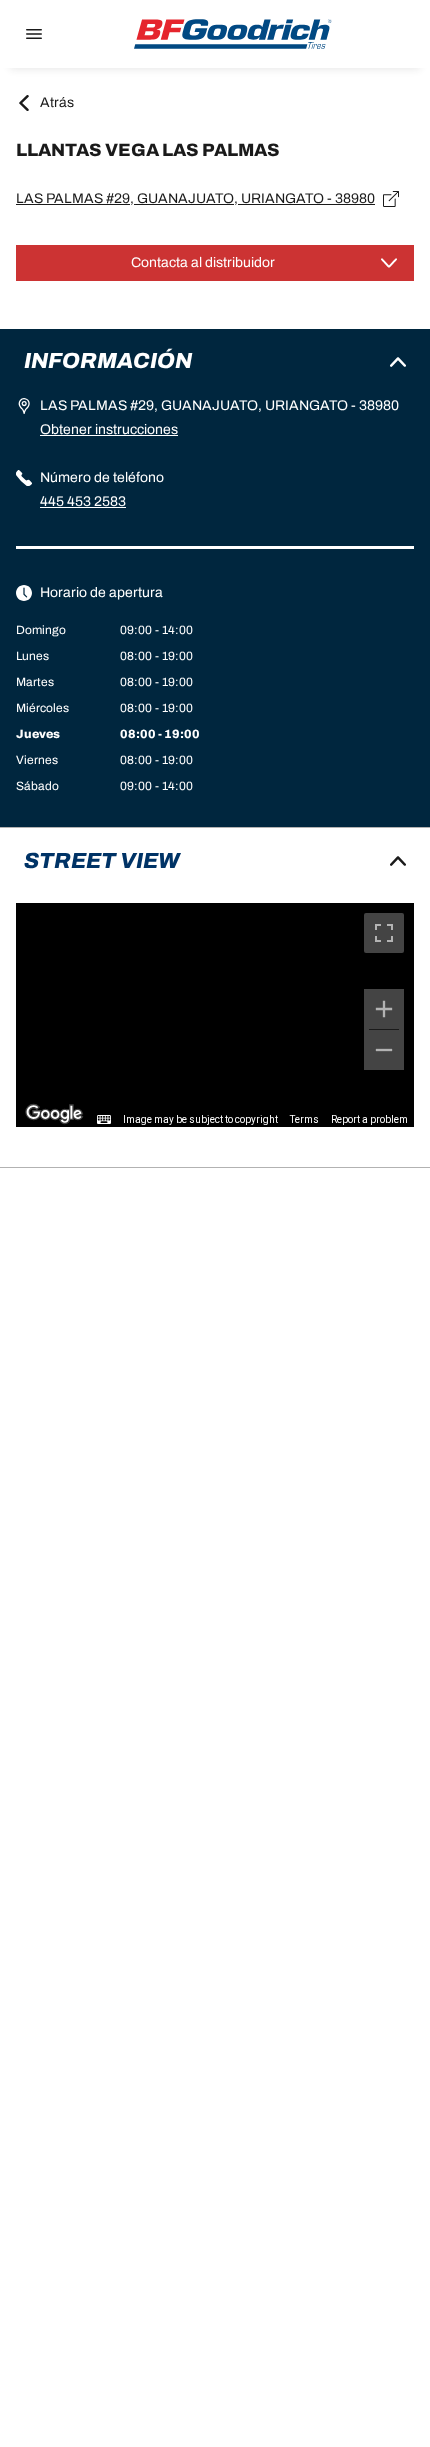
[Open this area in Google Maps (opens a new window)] (54, 1114)
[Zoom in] (384, 1009)
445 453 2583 (83, 501)
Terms (304, 1119)
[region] (215, 1015)
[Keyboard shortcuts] (104, 1120)
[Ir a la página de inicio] (233, 34)
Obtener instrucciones (109, 429)
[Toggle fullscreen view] (384, 933)
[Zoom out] (384, 1050)
